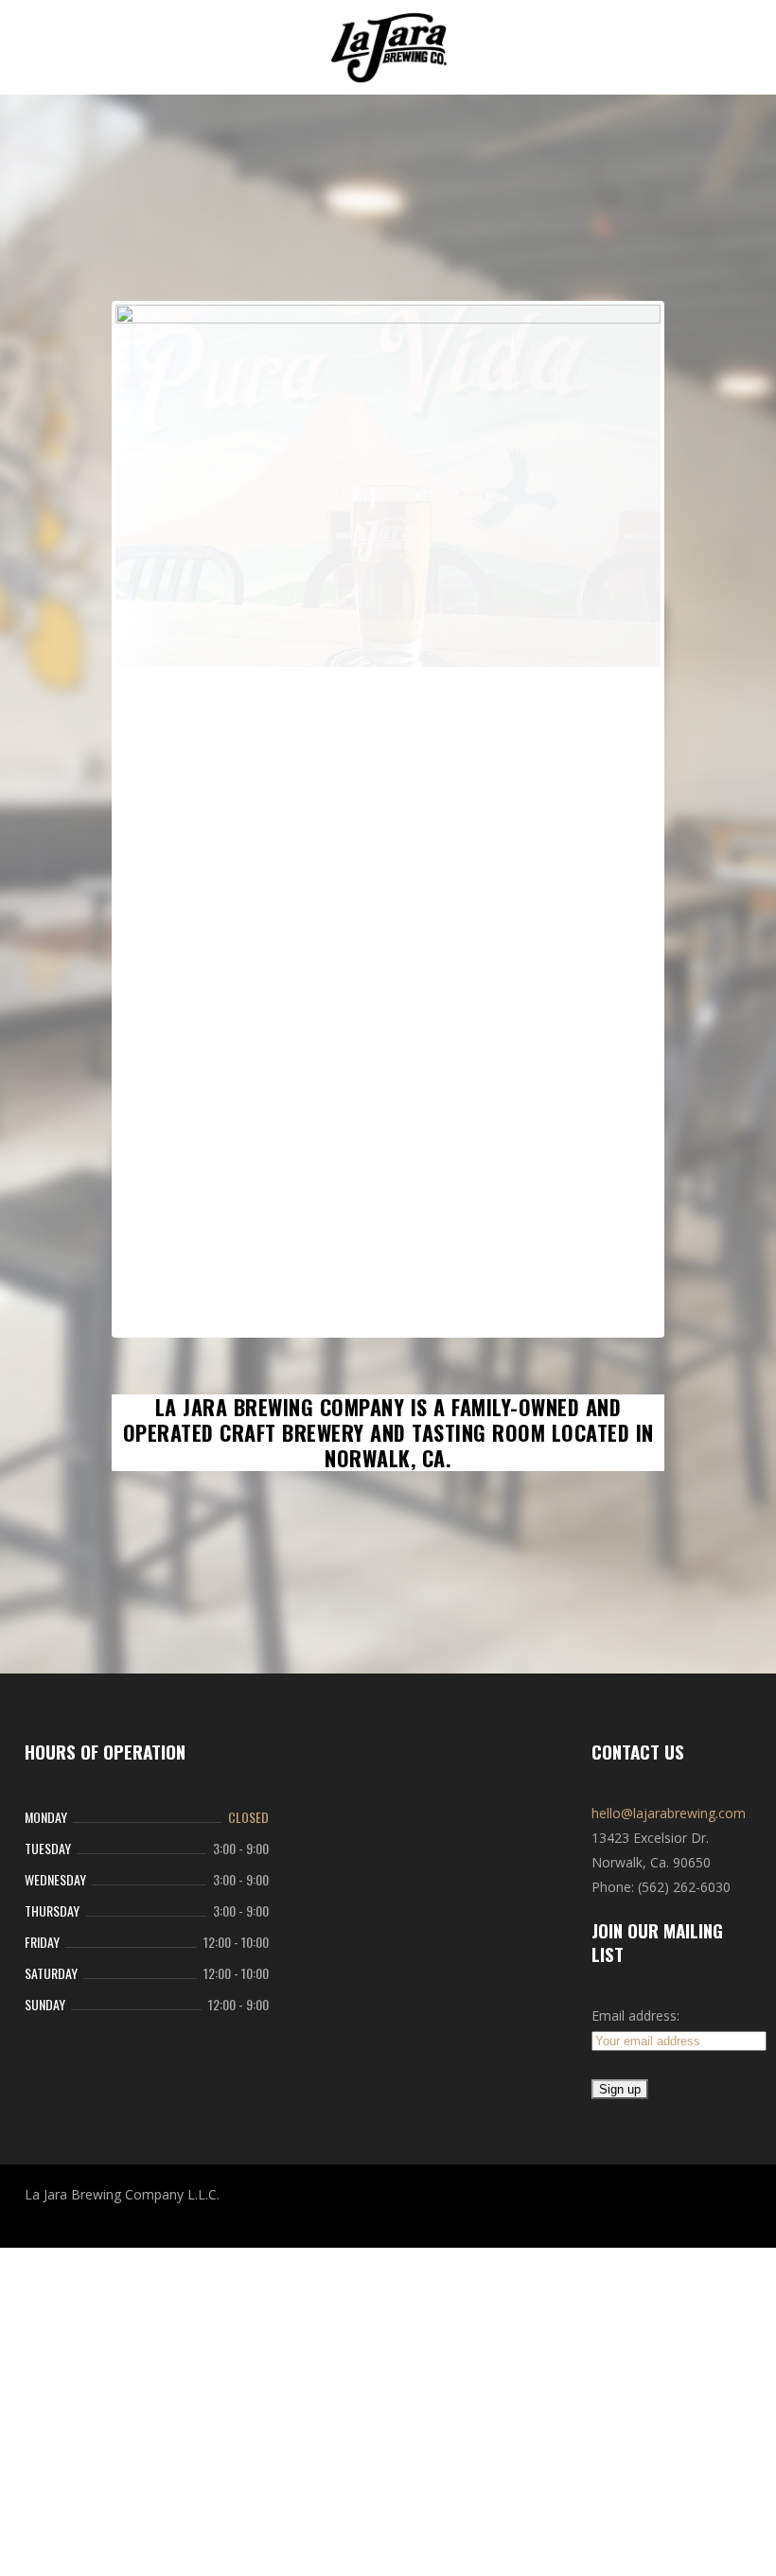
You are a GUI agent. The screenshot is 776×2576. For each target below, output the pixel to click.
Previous (144, 1014)
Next (632, 1014)
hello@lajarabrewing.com (669, 2202)
